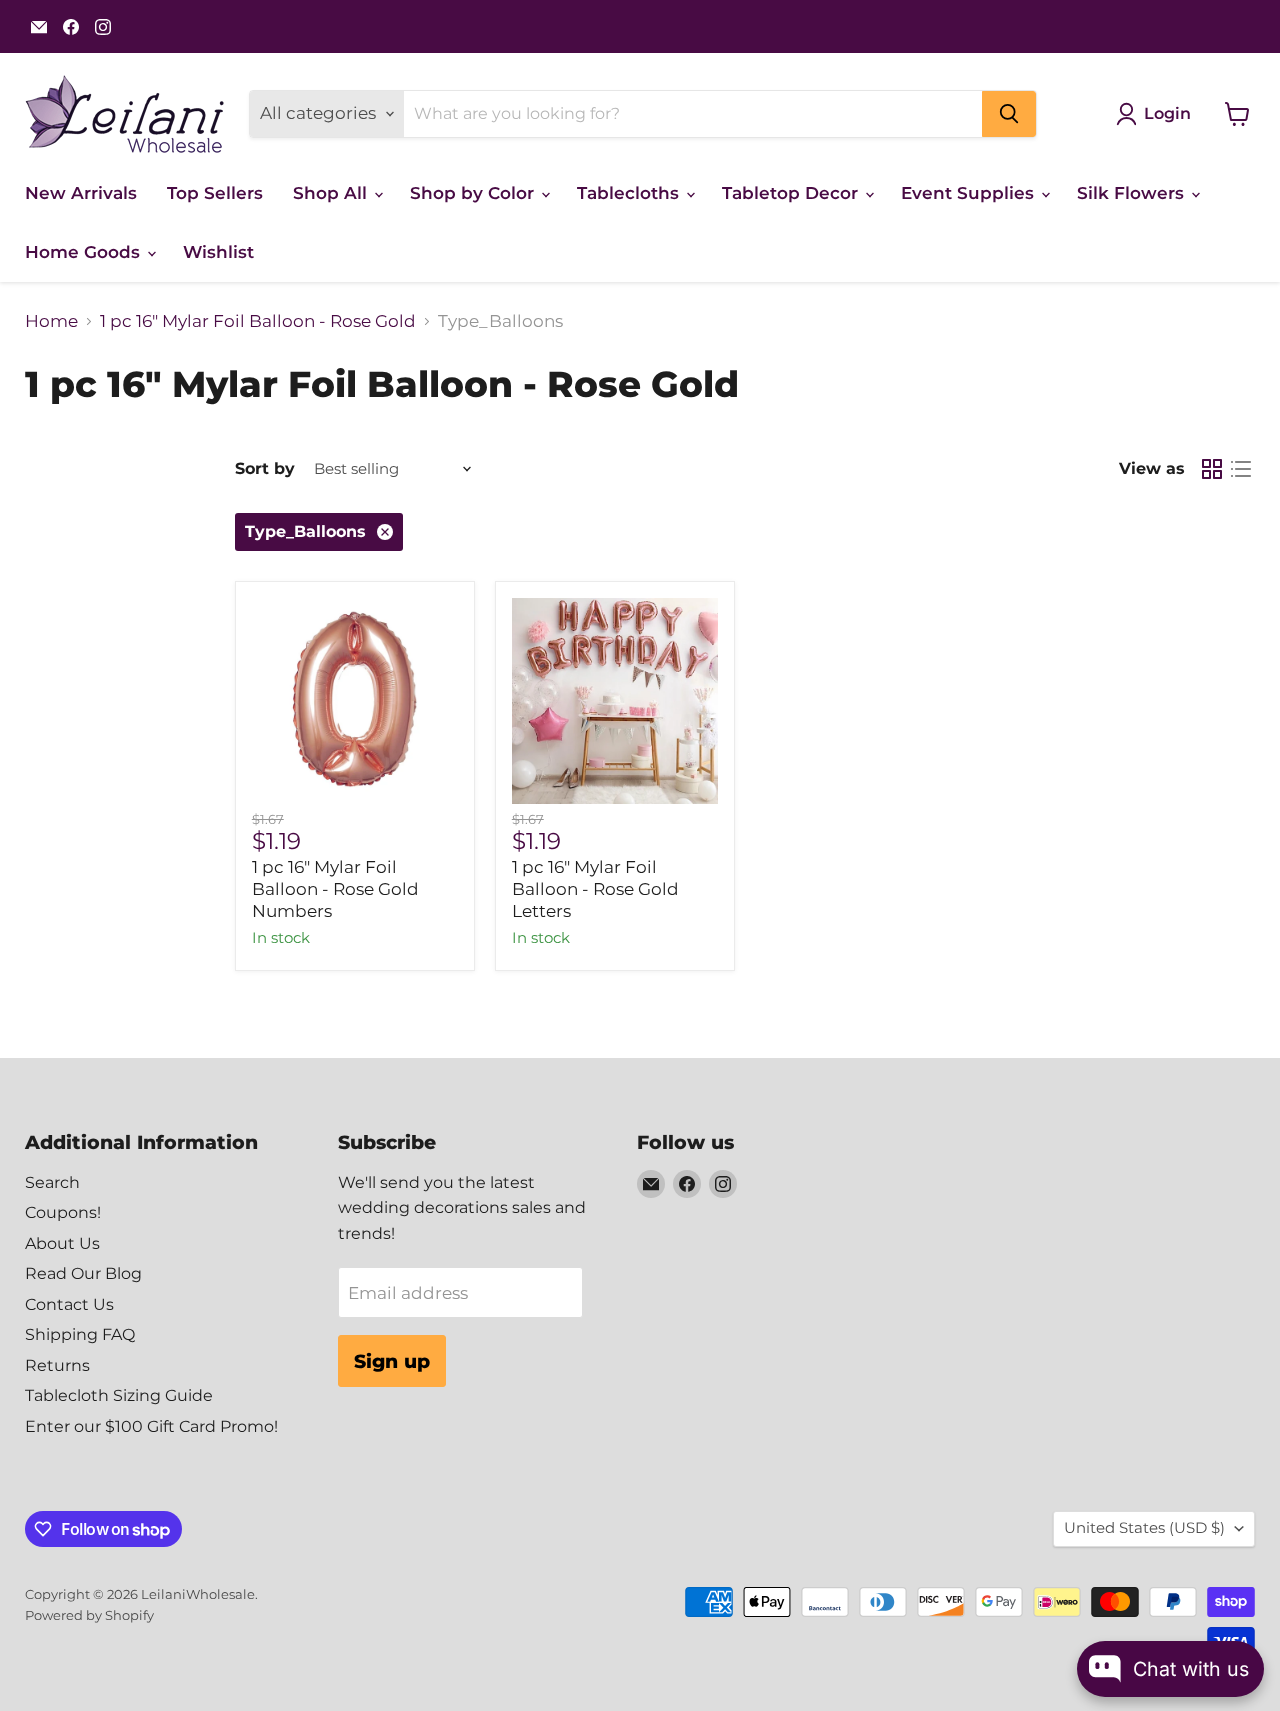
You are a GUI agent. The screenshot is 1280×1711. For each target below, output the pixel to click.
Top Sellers (215, 193)
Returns (57, 1365)
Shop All (332, 193)
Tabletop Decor (792, 193)
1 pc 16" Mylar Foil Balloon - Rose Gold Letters (595, 889)
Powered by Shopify (89, 1615)
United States (1144, 1528)
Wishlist (218, 252)
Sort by (265, 469)
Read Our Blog (83, 1273)
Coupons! (63, 1212)
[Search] (1009, 114)
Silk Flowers (1133, 193)
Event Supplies (970, 193)
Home (51, 321)
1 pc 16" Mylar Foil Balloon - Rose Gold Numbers (335, 889)
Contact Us (69, 1304)
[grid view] (1212, 469)
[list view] (1241, 469)
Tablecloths (630, 193)
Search (52, 1182)
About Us (62, 1243)
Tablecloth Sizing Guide (119, 1395)
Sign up (392, 1361)
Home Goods (85, 252)
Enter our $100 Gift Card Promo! (151, 1426)
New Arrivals (81, 193)
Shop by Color (474, 193)
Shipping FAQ (80, 1334)
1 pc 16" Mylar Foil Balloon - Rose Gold (258, 321)
